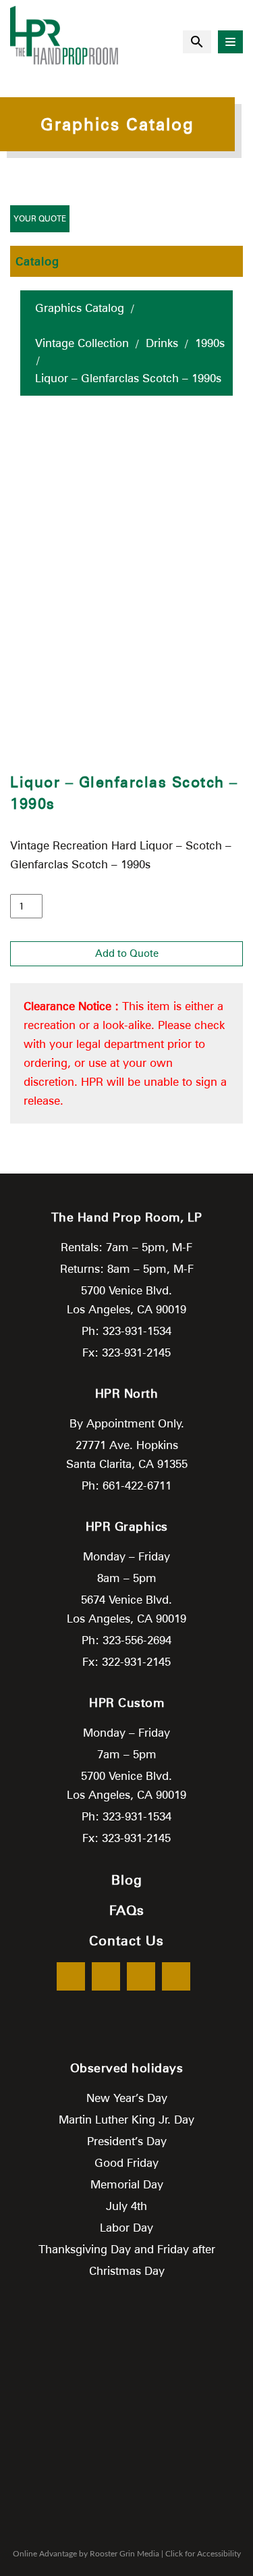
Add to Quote (127, 953)
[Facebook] (71, 1976)
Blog (127, 1880)
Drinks (162, 343)
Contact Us (126, 1941)
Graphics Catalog (80, 308)
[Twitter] (106, 1976)
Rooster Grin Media (124, 2554)
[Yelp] (141, 1976)
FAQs (127, 1910)
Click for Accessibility (203, 2554)
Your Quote (40, 218)
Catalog (37, 261)
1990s (210, 343)
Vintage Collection (82, 343)
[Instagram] (176, 1976)
